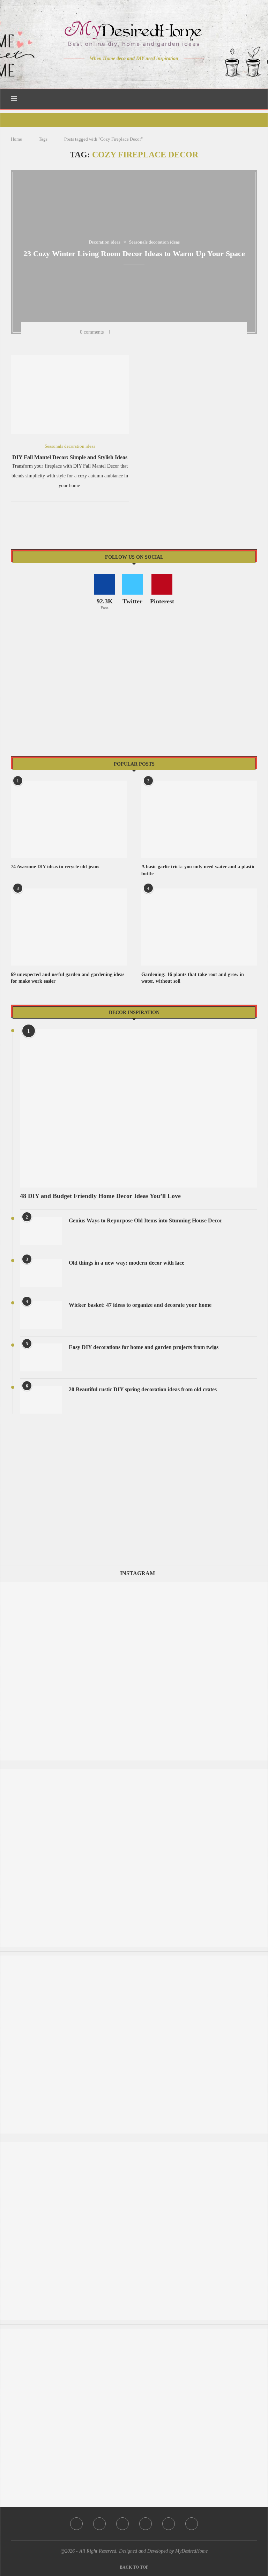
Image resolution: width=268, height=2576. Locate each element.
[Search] (254, 99)
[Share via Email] (191, 332)
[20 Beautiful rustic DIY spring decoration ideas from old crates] (41, 1400)
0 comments (92, 332)
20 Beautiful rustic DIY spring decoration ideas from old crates (143, 1389)
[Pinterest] (139, 72)
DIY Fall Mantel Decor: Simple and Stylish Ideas (70, 457)
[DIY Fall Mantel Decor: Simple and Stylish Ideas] (70, 394)
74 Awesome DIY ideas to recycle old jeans (55, 867)
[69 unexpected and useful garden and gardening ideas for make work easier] (69, 927)
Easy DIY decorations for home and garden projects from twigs (144, 1347)
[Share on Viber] (182, 332)
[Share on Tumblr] (155, 332)
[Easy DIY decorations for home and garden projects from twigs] (41, 1357)
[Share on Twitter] (136, 332)
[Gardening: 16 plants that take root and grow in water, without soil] (199, 927)
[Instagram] (129, 72)
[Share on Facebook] (127, 332)
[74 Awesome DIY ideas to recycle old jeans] (69, 819)
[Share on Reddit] (164, 332)
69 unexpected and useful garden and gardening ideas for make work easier (68, 978)
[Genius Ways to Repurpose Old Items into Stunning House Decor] (41, 1231)
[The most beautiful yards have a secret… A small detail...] (134, 2332)
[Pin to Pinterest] (146, 332)
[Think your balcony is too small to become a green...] (134, 2145)
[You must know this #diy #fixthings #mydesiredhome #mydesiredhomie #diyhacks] (134, 1959)
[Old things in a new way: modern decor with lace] (41, 1273)
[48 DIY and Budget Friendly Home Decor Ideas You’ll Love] (139, 1108)
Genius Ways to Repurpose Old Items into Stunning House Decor (146, 1220)
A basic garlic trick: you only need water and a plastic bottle (198, 870)
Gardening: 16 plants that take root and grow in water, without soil (193, 978)
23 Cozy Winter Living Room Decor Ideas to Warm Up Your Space (134, 254)
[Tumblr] (149, 72)
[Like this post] (117, 332)
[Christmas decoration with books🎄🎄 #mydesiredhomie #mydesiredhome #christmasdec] (134, 1772)
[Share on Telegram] (173, 332)
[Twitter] (120, 72)
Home (16, 139)
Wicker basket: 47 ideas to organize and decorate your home (140, 1305)
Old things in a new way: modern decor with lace (126, 1263)
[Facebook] (110, 72)
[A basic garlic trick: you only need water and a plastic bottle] (199, 819)
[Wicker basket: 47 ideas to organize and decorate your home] (41, 1315)
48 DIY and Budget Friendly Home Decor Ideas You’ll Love (100, 1196)
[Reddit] (159, 72)
